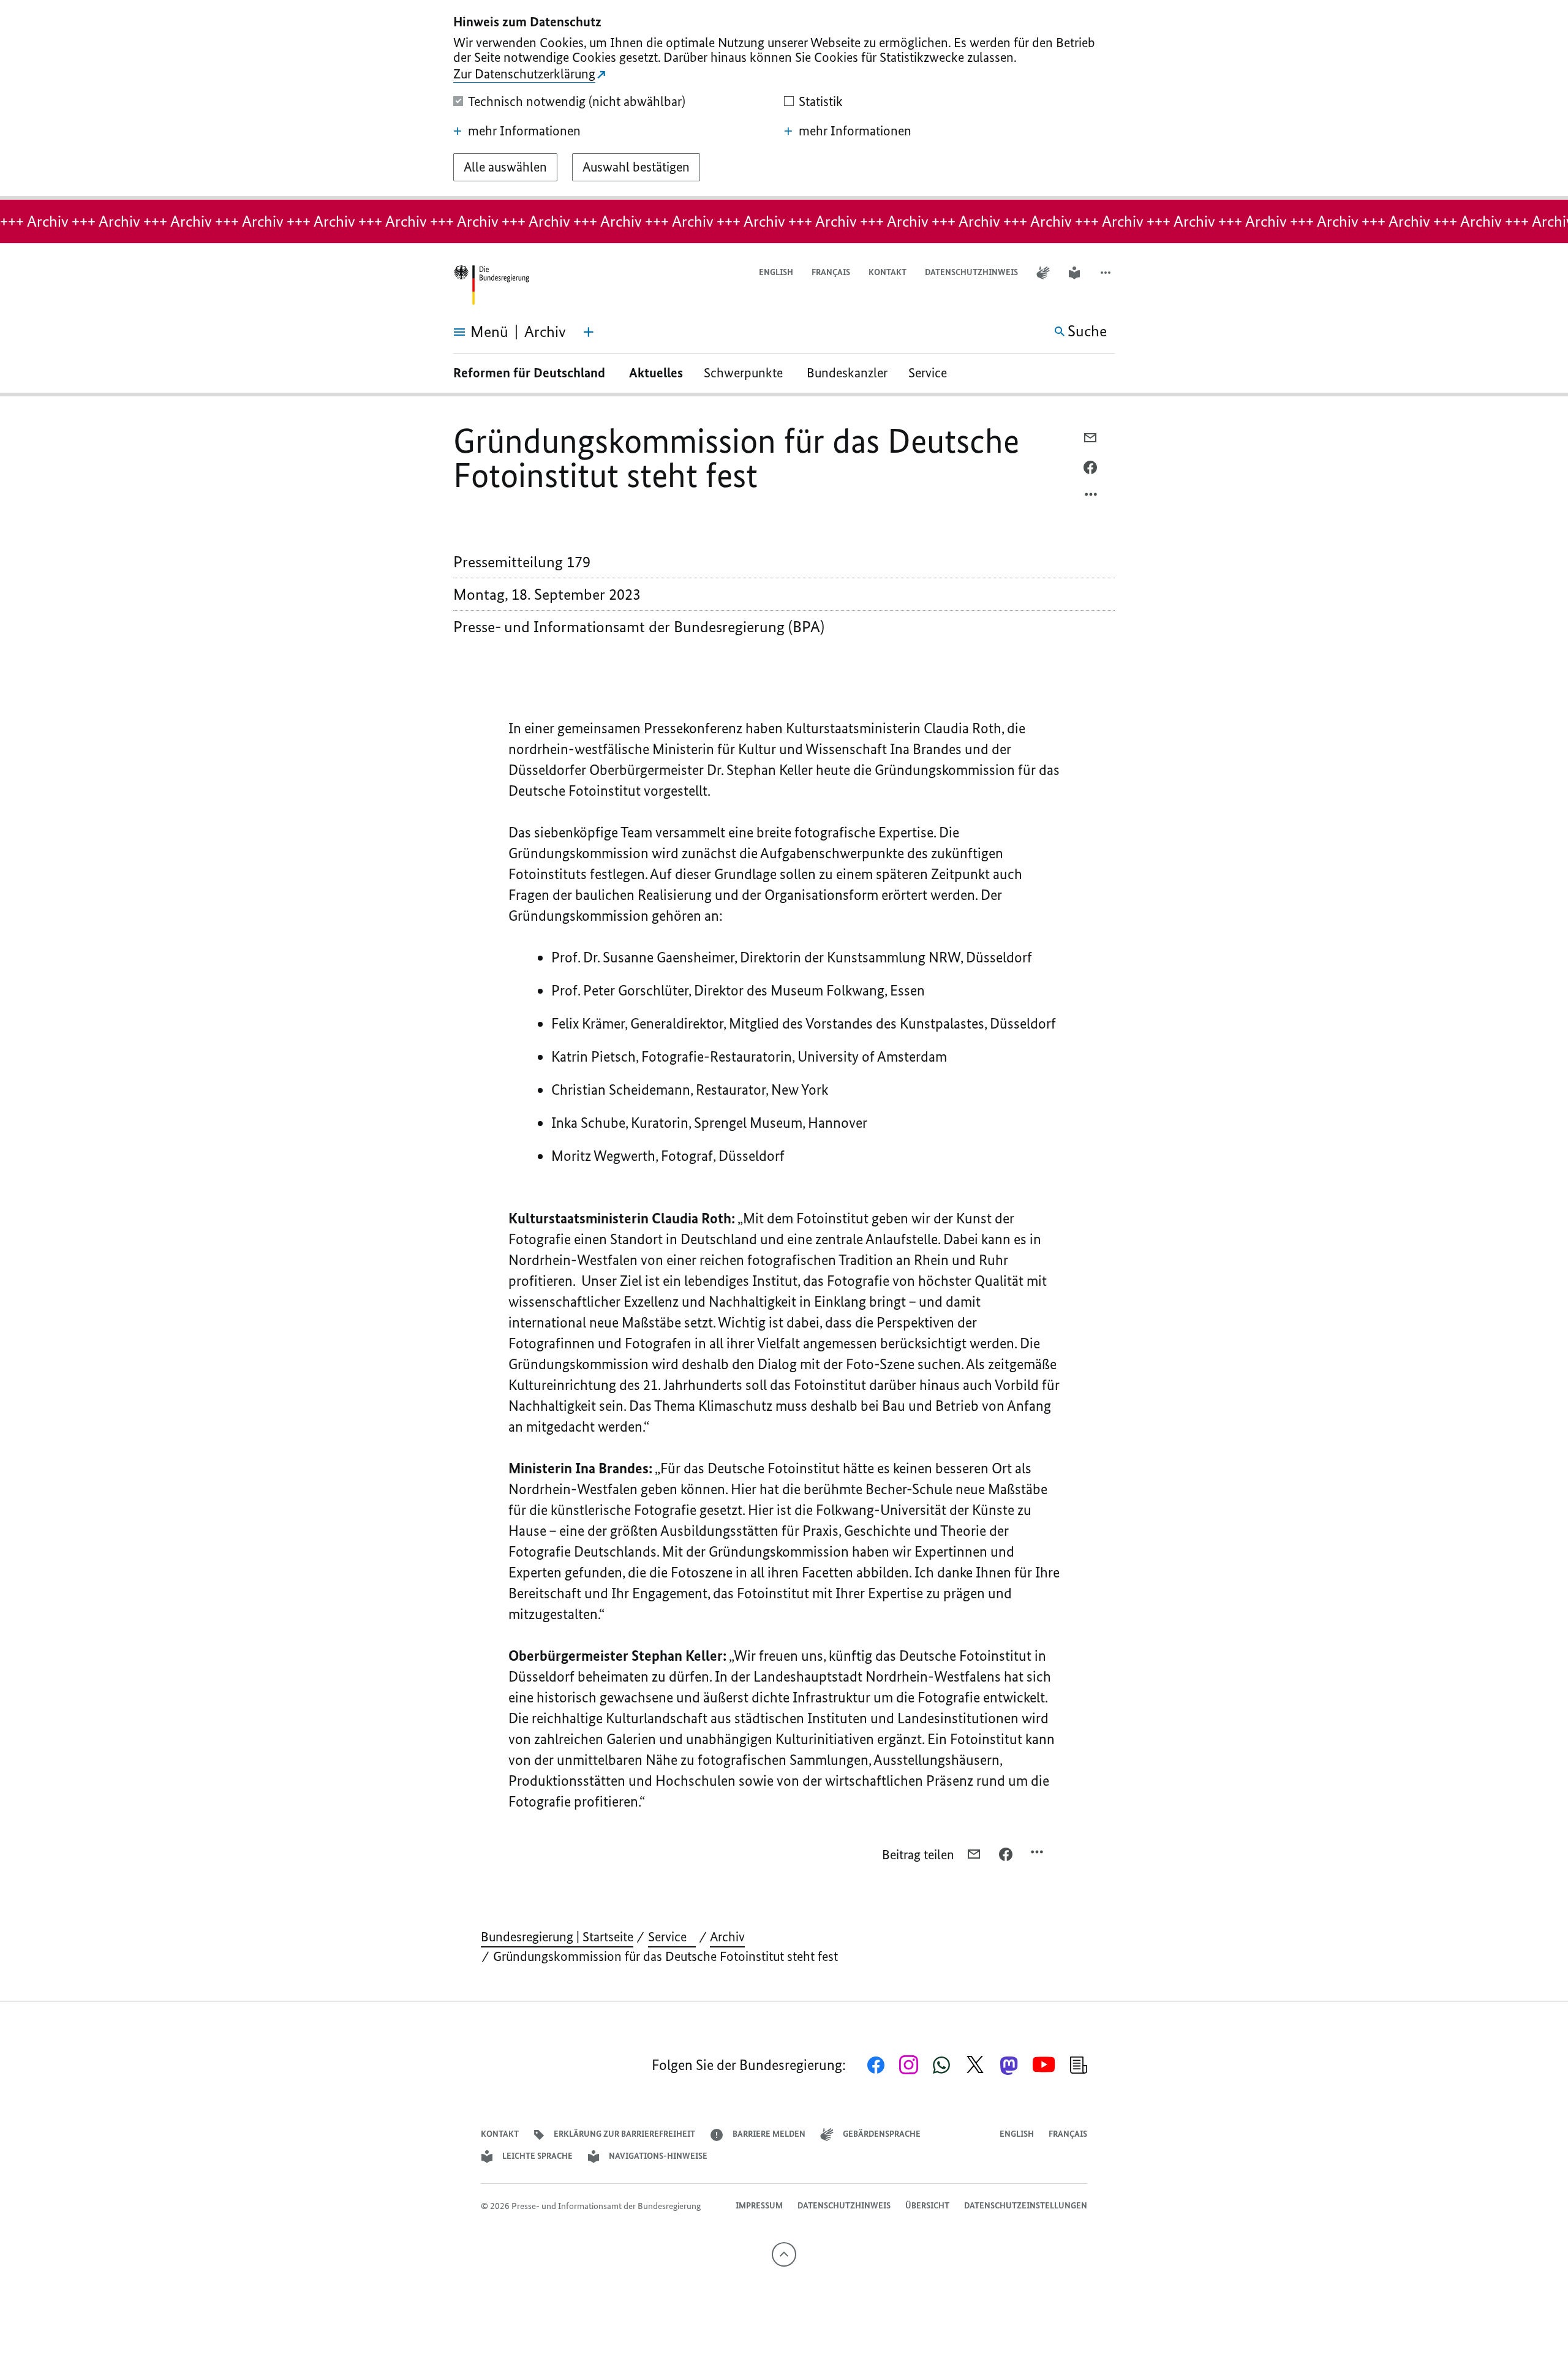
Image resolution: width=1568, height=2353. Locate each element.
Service (932, 373)
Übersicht (927, 2206)
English (776, 272)
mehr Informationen (524, 131)
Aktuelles (656, 373)
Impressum (759, 2206)
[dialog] (784, 100)
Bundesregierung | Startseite (557, 1937)
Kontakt (888, 272)
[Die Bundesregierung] (491, 285)
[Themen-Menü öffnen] (589, 332)
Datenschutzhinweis (971, 272)
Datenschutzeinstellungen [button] (1026, 2206)
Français (831, 272)
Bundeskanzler (847, 373)
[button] (1107, 273)
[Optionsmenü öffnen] (1091, 497)
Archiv (727, 1937)
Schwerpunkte (745, 373)
